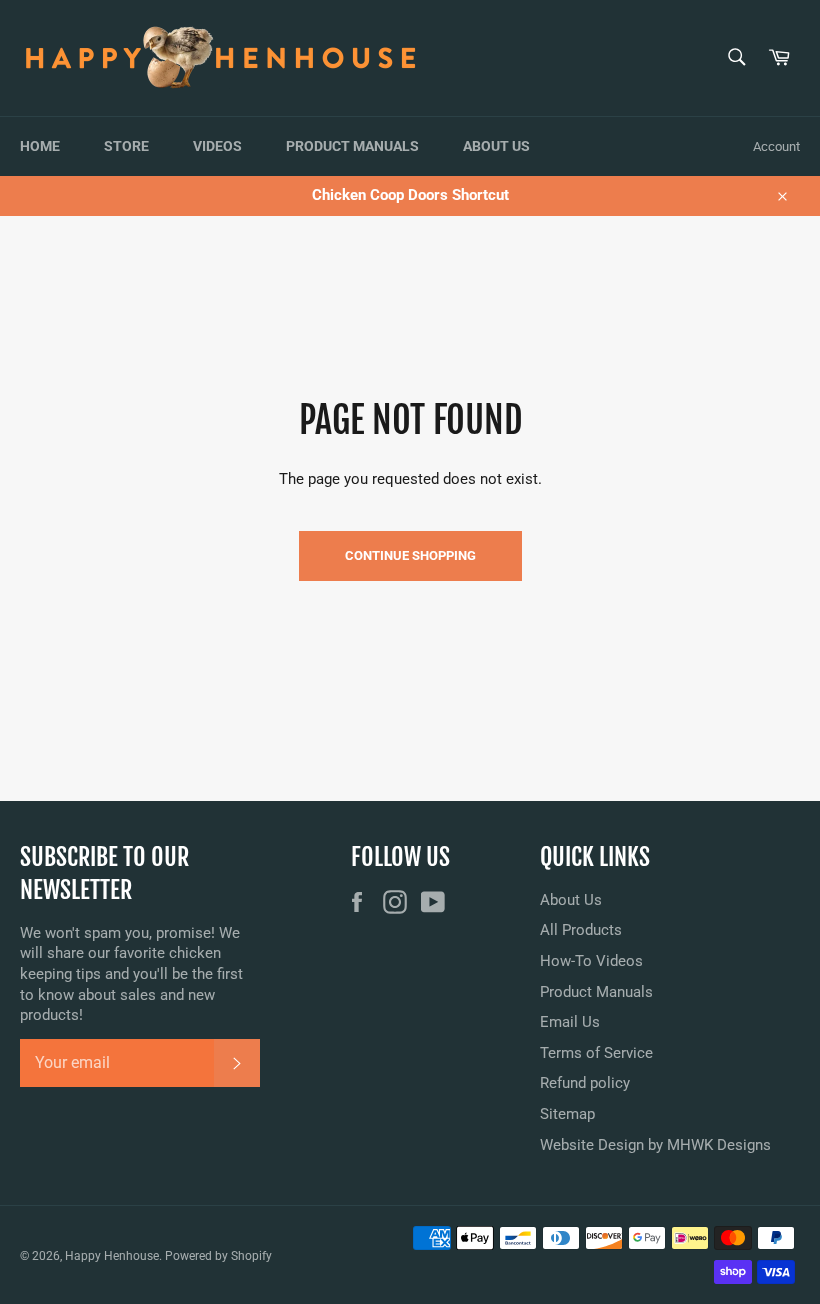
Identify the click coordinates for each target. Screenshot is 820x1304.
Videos (217, 146)
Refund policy (585, 1083)
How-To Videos (591, 961)
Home (40, 146)
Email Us (570, 1022)
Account (776, 146)
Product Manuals (352, 146)
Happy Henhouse (112, 1256)
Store (126, 146)
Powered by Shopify (218, 1256)
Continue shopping (410, 555)
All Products (581, 930)
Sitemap (567, 1114)
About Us (496, 146)
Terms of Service (596, 1053)
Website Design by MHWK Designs (655, 1145)
